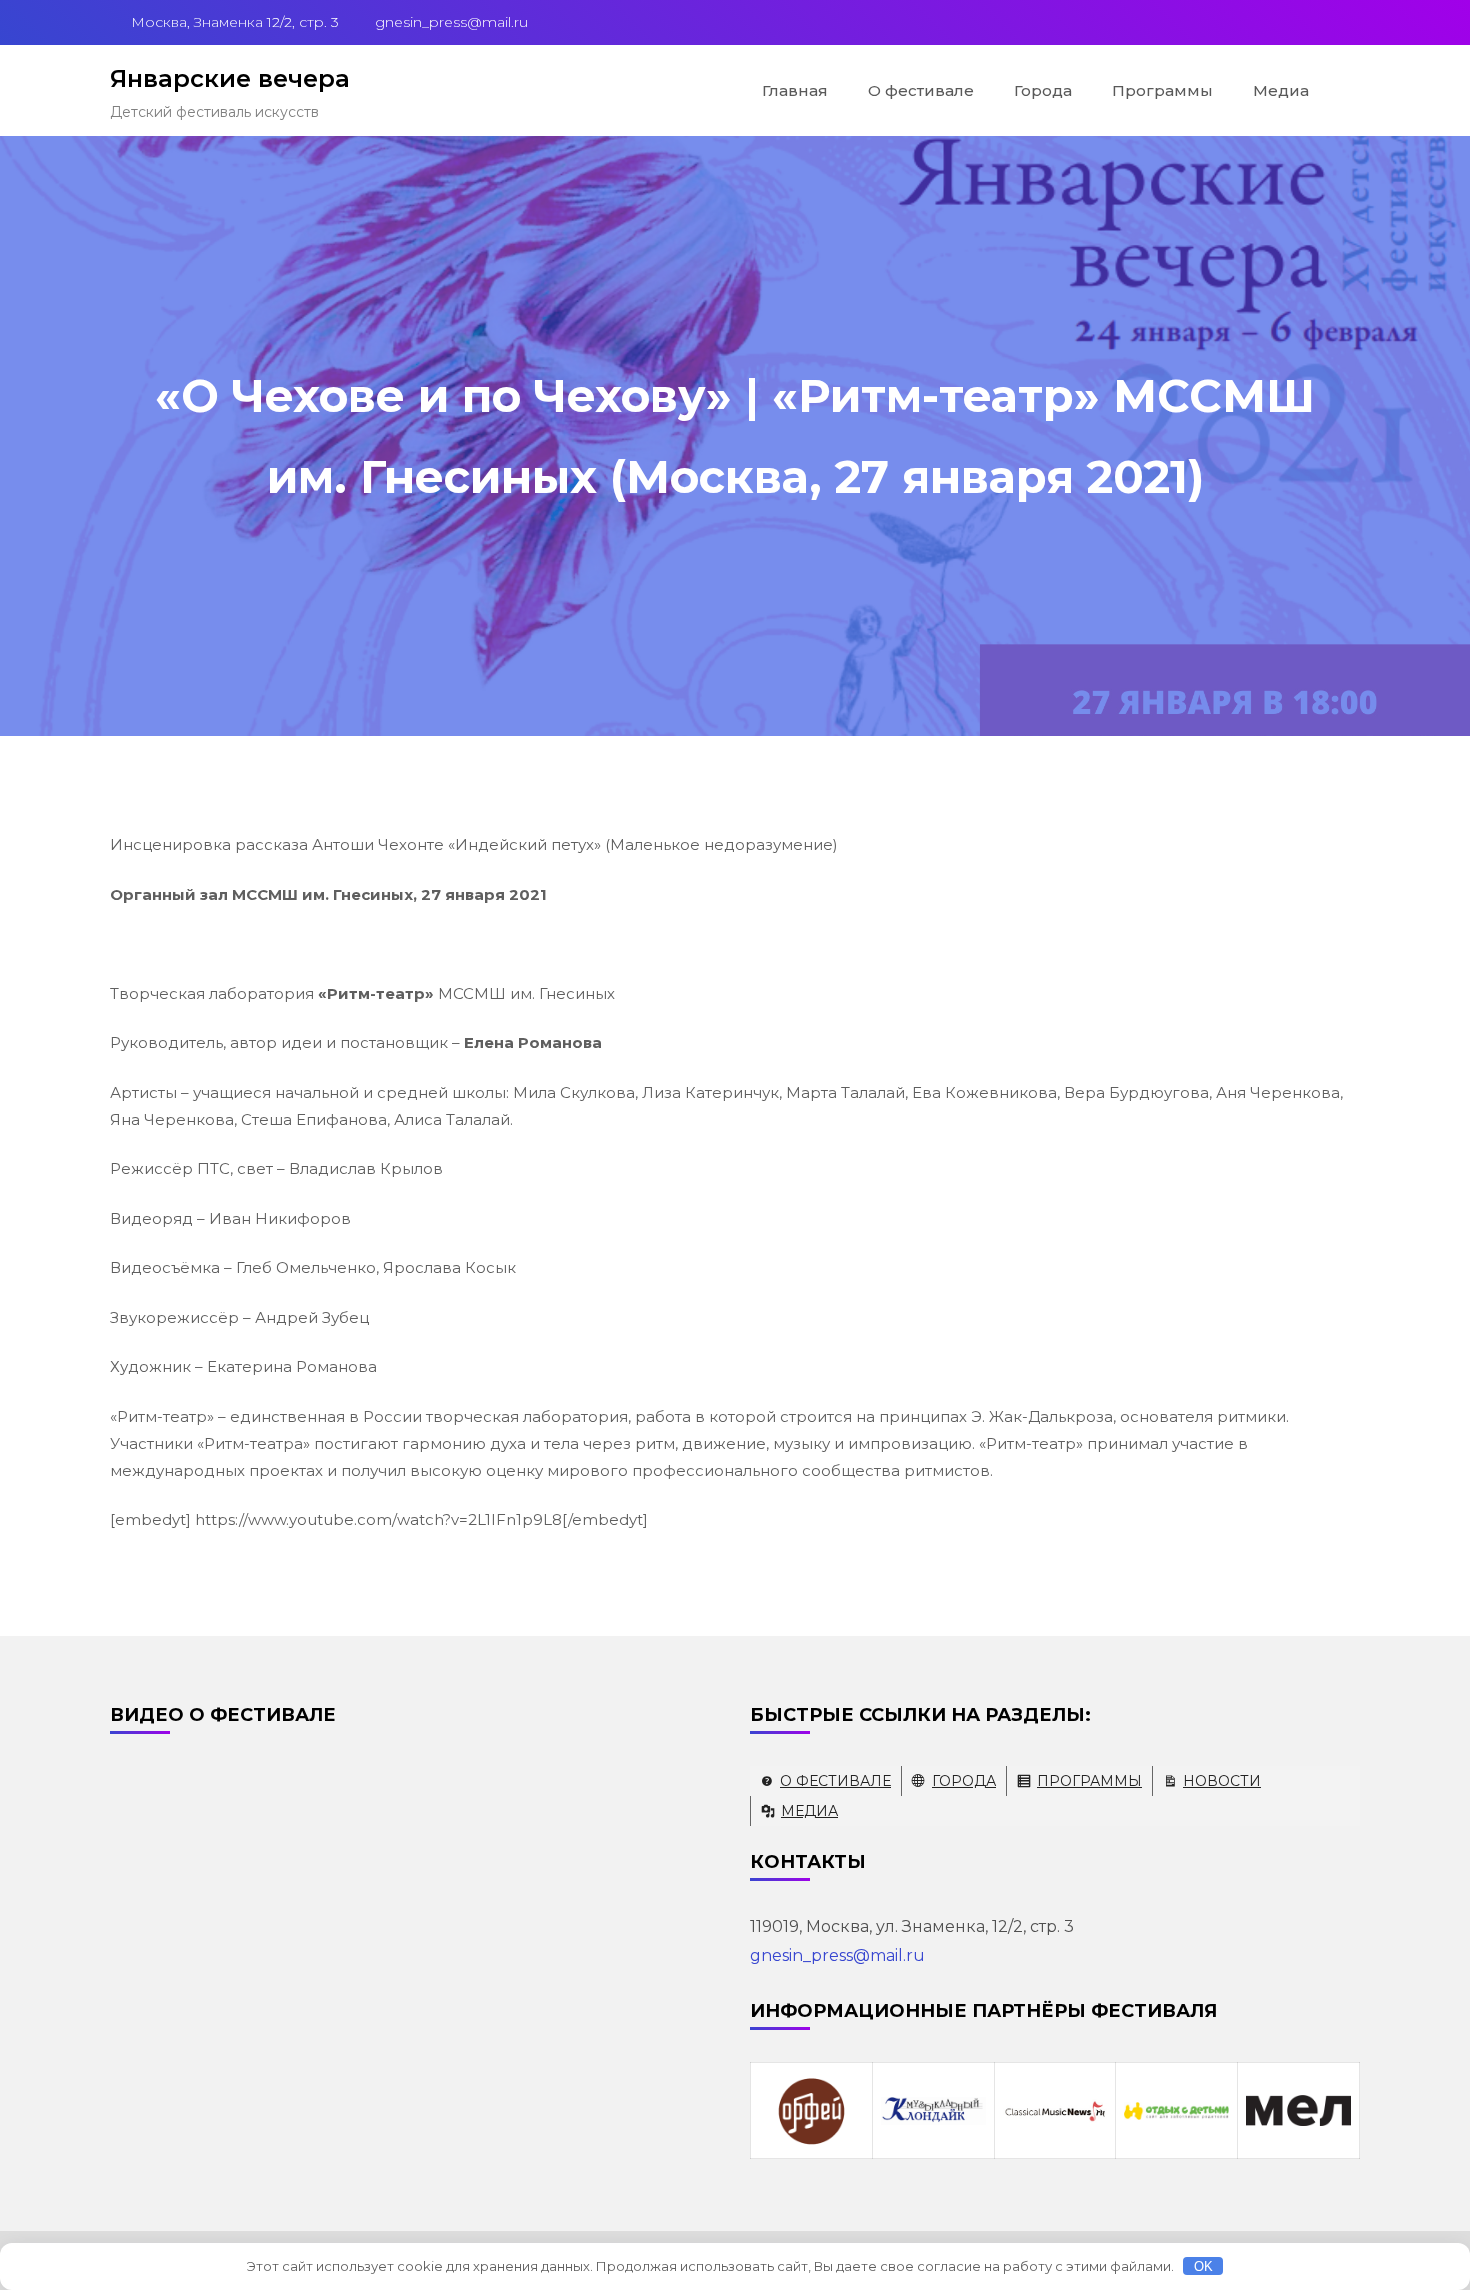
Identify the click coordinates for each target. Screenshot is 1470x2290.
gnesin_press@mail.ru (837, 1955)
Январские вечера (230, 78)
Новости (1222, 1781)
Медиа (1281, 90)
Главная (795, 90)
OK (1203, 2266)
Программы (1162, 90)
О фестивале (921, 90)
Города (1043, 90)
